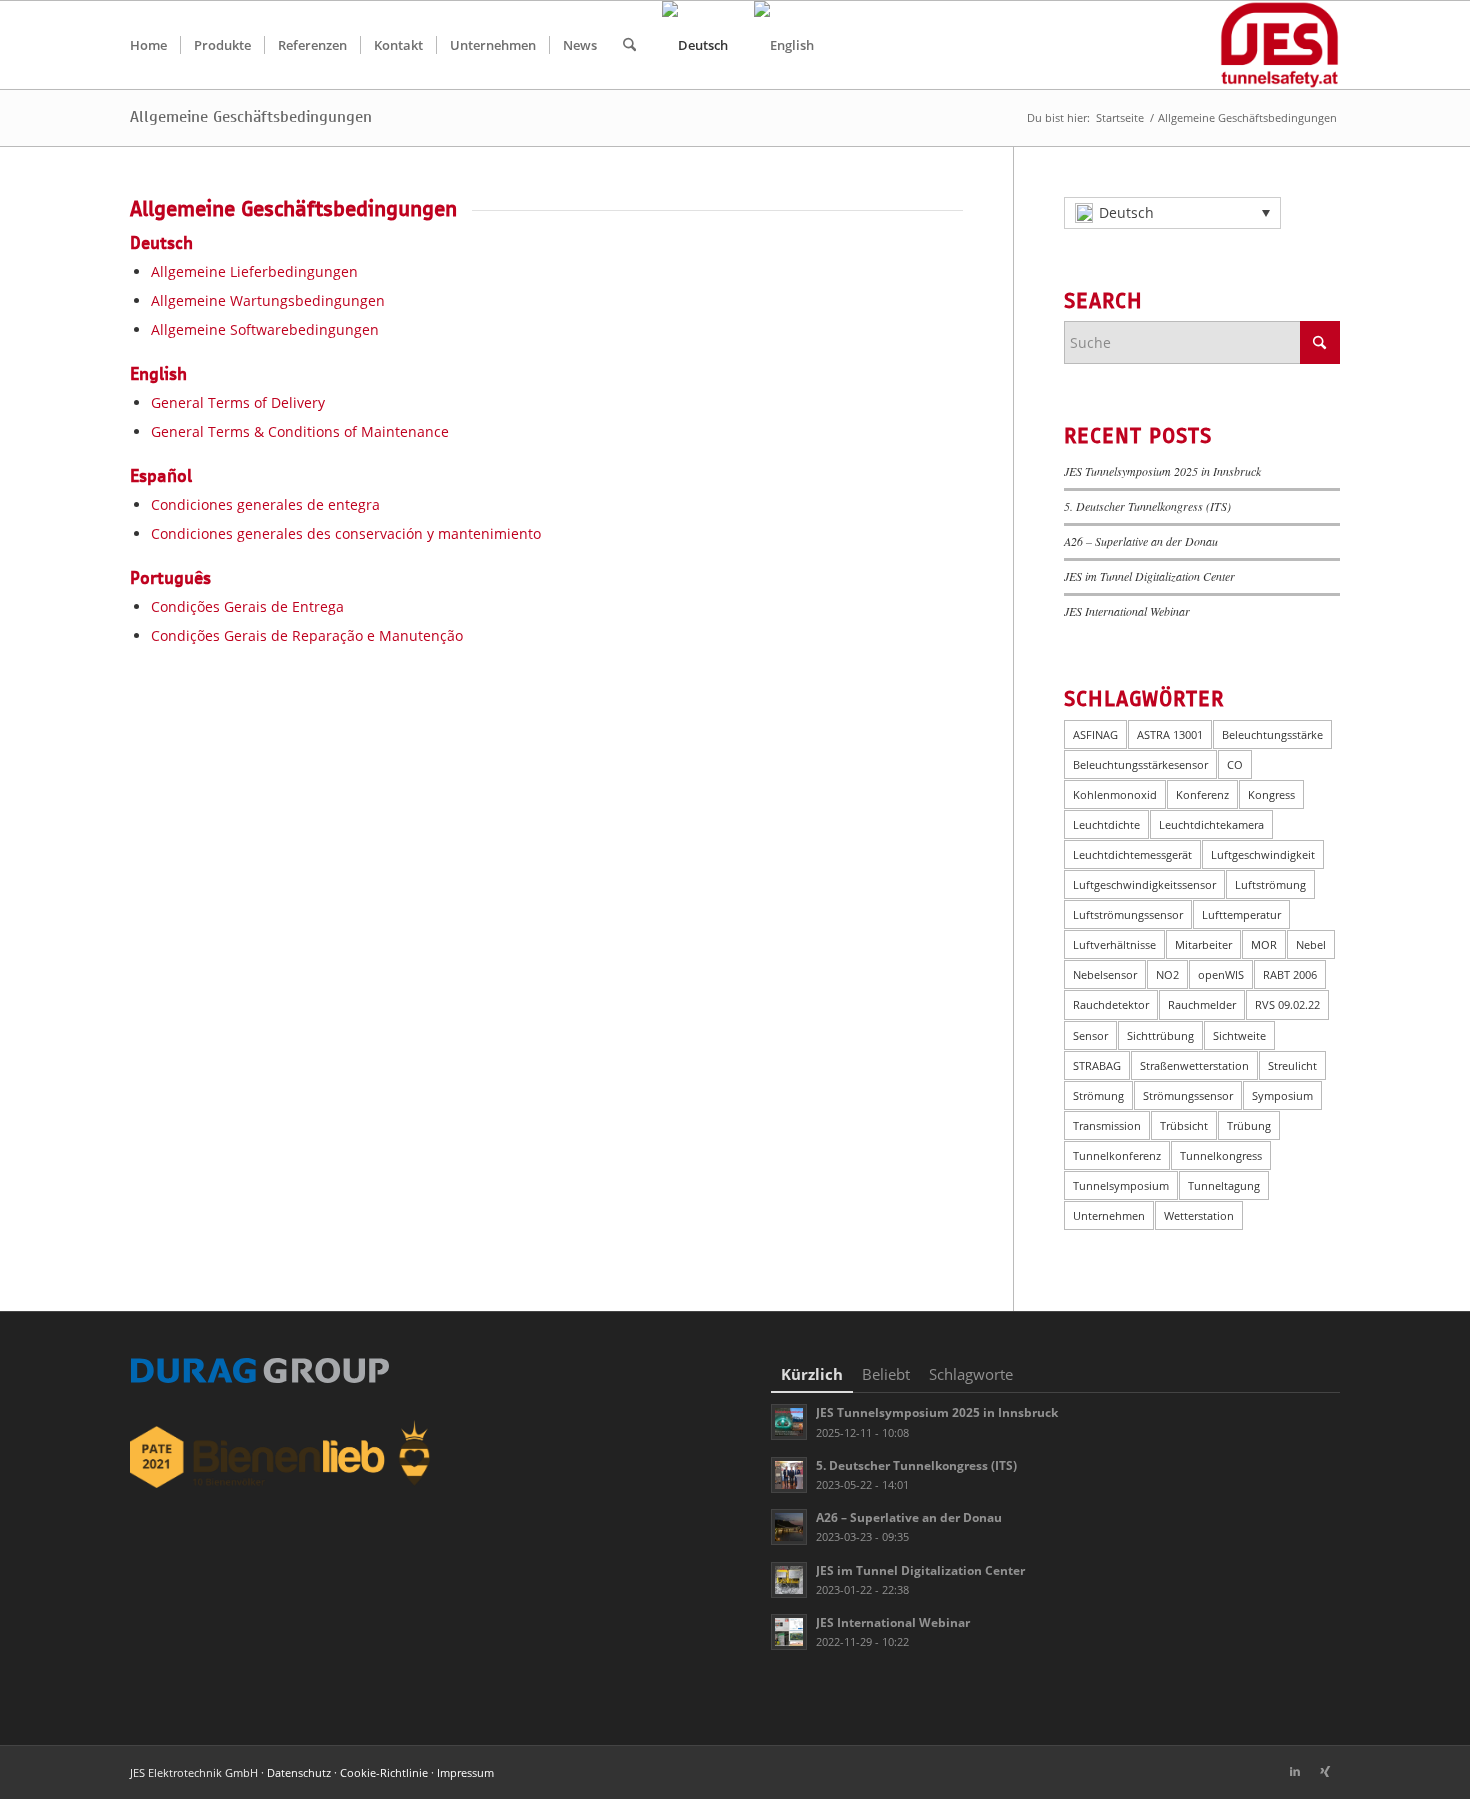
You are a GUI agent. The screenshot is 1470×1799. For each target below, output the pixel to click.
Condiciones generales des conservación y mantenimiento (346, 533)
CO (1235, 764)
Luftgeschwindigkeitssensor (1144, 884)
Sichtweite (1239, 1035)
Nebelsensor (1105, 974)
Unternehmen (1109, 1215)
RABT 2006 (1290, 974)
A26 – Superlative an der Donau (1141, 541)
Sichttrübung (1160, 1035)
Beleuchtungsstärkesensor (1140, 764)
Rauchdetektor (1111, 1004)
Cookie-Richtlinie (384, 1772)
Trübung (1249, 1125)
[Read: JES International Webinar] (789, 1632)
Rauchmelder (1202, 1004)
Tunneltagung (1224, 1185)
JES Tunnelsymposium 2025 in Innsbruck (1162, 471)
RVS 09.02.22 (1287, 1004)
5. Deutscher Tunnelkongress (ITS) (1147, 506)
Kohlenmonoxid (1115, 794)
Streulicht (1292, 1065)
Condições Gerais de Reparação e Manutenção (307, 635)
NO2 (1167, 974)
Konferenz (1202, 794)
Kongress (1271, 794)
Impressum (465, 1772)
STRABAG (1097, 1065)
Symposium (1282, 1095)
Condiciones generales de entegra (265, 504)
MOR (1264, 944)
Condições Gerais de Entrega (247, 606)
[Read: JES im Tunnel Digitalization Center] (789, 1580)
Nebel (1311, 944)
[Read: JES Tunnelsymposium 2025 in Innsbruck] (789, 1422)
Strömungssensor (1188, 1095)
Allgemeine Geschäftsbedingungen (251, 117)
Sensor (1090, 1035)
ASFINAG (1095, 734)
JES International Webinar (1127, 611)
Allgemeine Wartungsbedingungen (268, 300)
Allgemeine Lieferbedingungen (254, 271)
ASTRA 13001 (1170, 734)
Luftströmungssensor (1128, 914)
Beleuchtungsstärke (1272, 734)
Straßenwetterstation (1194, 1065)
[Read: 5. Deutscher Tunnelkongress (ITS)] (789, 1475)
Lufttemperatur (1241, 914)
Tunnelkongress (1221, 1155)
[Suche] (629, 45)
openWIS (1221, 974)
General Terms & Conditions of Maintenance (300, 431)
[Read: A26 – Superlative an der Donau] (789, 1527)
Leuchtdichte (1106, 824)
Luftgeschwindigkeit (1263, 854)
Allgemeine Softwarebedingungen (265, 329)
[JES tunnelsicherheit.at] (1279, 45)
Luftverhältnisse (1114, 944)
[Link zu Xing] (1325, 1771)
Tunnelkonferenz (1117, 1155)
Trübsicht (1184, 1125)
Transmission (1107, 1125)
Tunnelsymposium (1121, 1185)
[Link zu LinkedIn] (1295, 1771)
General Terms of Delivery (238, 402)
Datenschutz (299, 1772)
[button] (1172, 213)
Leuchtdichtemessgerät (1132, 854)
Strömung (1098, 1095)
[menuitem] (148, 45)
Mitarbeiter (1203, 944)
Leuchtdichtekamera (1211, 824)
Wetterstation (1199, 1215)
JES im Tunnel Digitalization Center (1149, 576)
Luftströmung (1270, 884)
